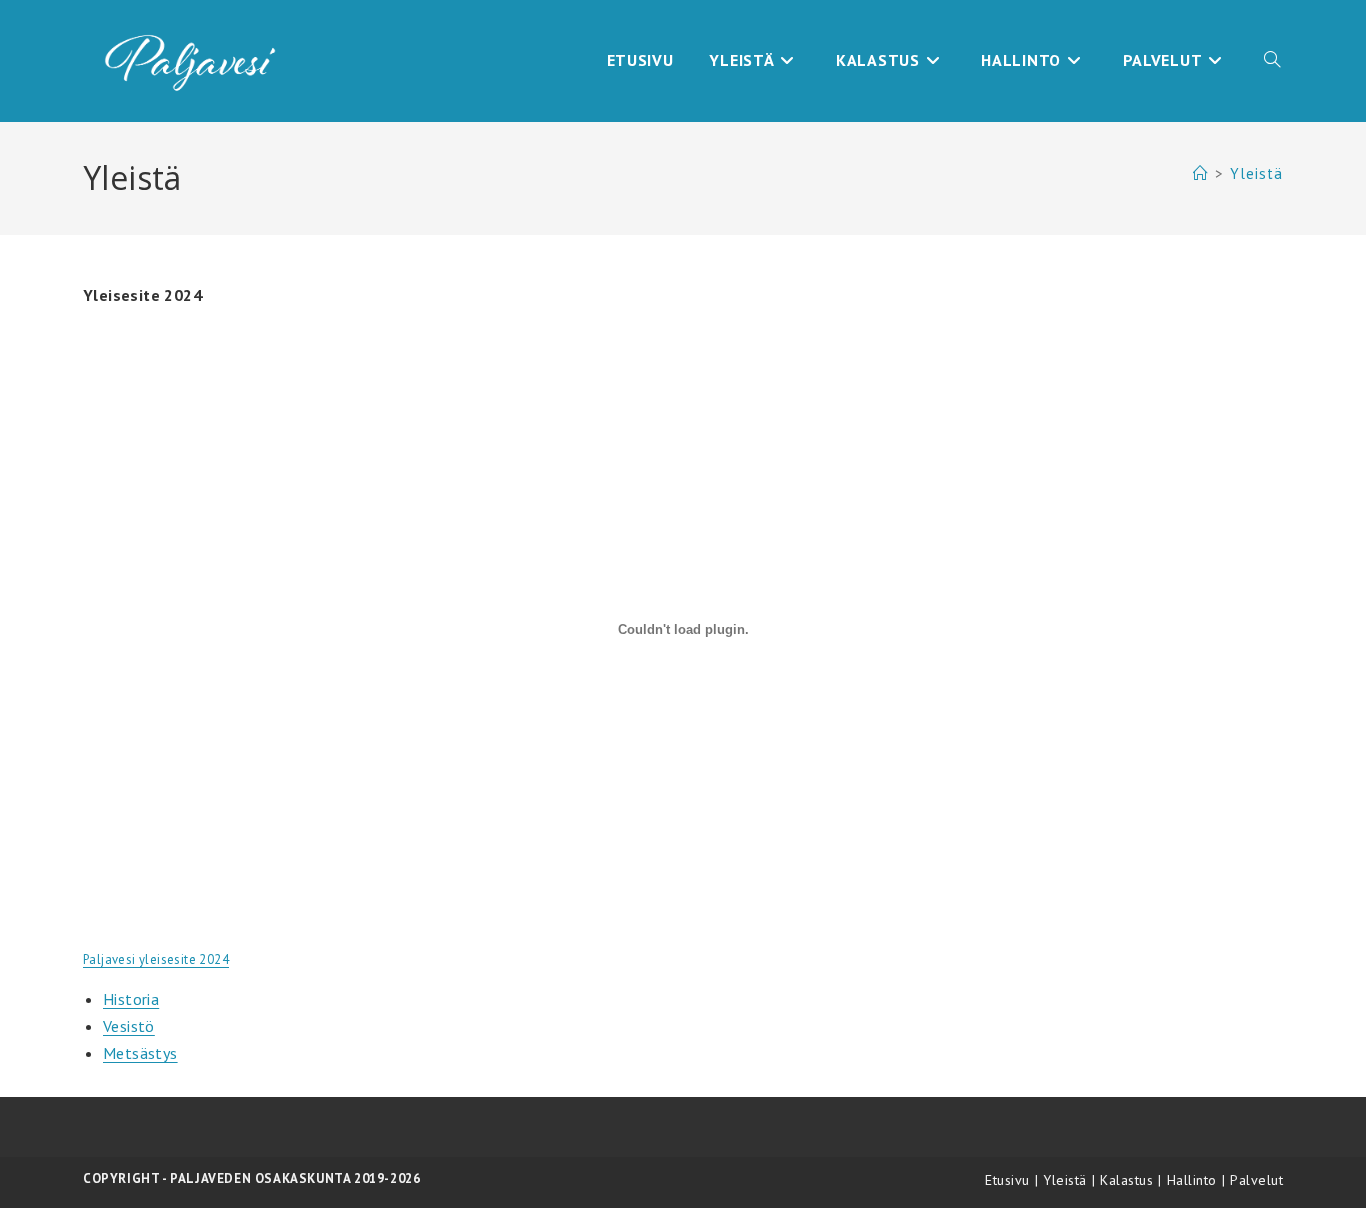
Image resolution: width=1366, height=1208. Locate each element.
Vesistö (129, 1026)
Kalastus (1126, 1180)
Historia (131, 999)
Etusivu (1007, 1180)
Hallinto (1192, 1180)
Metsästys (140, 1053)
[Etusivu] (1201, 173)
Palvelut (1256, 1180)
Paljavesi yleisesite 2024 (156, 959)
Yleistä (1256, 173)
